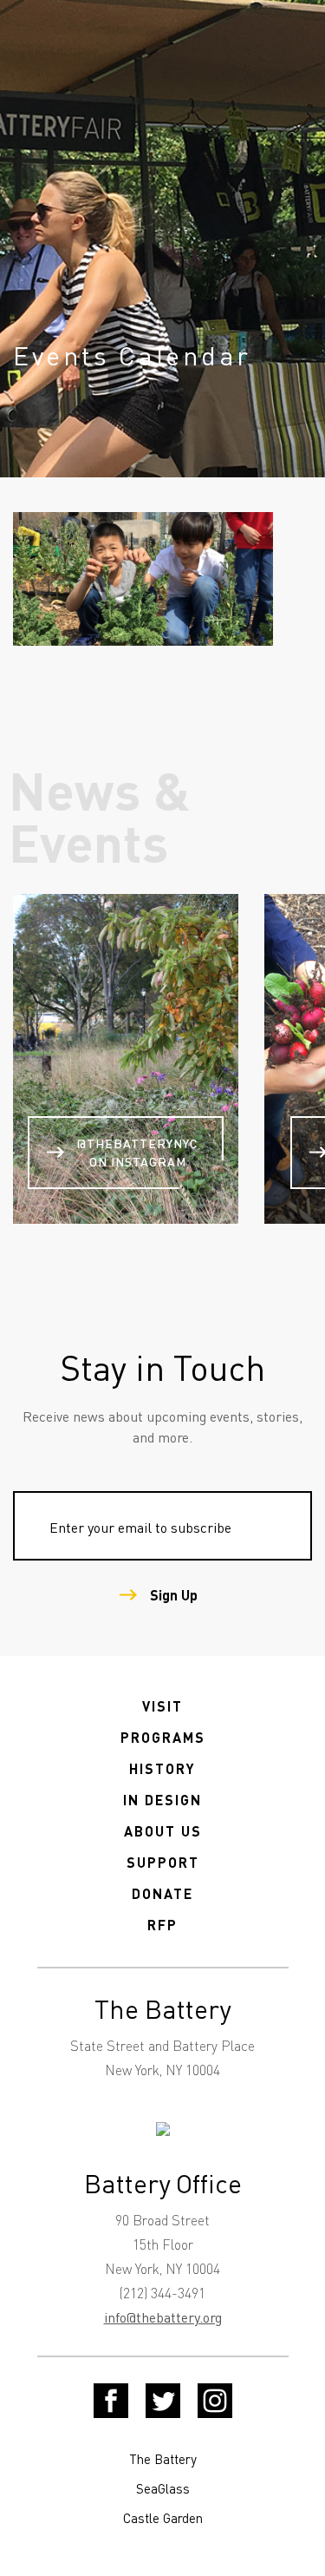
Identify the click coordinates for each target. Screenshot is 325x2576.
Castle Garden (163, 2518)
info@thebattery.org (163, 2317)
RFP (162, 1925)
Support (163, 1862)
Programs (163, 1737)
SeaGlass (163, 2488)
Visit (162, 1706)
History (162, 1768)
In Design (162, 1800)
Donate (162, 1893)
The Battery (163, 2459)
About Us (163, 1831)
